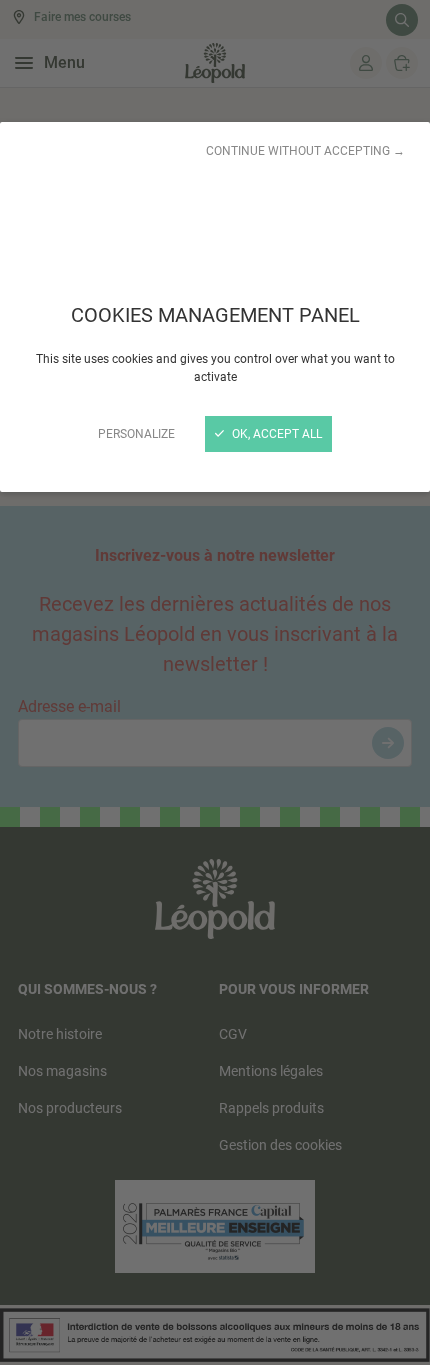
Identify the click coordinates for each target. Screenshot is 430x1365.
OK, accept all (275, 434)
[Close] (215, 682)
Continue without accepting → (305, 151)
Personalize (136, 434)
